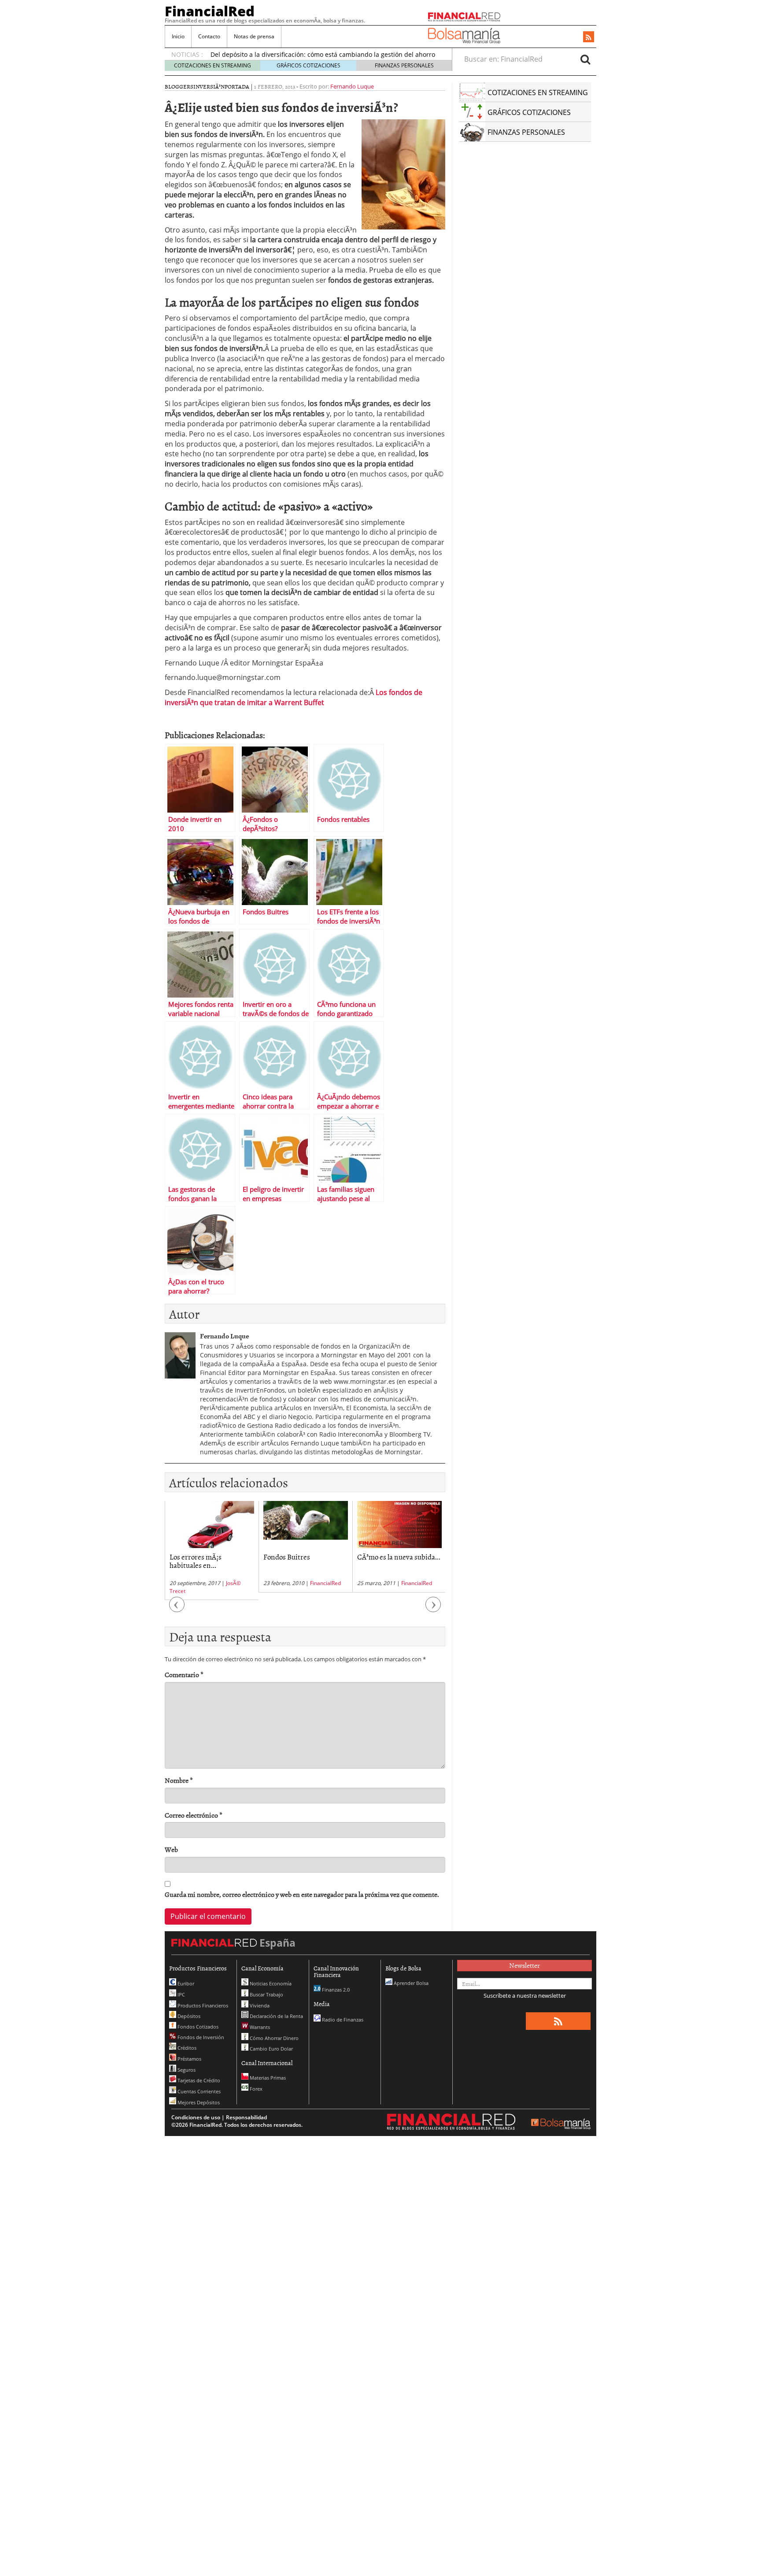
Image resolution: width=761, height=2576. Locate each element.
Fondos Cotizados (197, 2027)
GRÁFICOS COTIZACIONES (308, 65)
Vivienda (259, 2005)
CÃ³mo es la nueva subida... (305, 1556)
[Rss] (589, 37)
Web (171, 1850)
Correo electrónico (194, 1815)
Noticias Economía (270, 1983)
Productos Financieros (202, 2005)
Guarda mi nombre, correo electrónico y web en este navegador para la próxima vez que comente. (302, 1894)
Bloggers (179, 86)
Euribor (185, 1983)
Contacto (209, 36)
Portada (237, 86)
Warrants (259, 2027)
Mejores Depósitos (198, 2102)
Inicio (178, 36)
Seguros (186, 2070)
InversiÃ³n (209, 86)
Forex (255, 2089)
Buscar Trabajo (266, 1994)
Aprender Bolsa (410, 1983)
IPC (181, 1994)
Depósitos (188, 2016)
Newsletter (525, 1965)
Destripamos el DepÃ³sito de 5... (397, 1561)
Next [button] (433, 1609)
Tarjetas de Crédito (198, 2080)
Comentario (184, 1675)
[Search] (585, 59)
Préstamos (189, 2059)
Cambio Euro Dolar (271, 2049)
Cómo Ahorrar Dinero (273, 2038)
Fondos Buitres (193, 1556)
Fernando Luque (352, 86)
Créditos (186, 2048)
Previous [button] (177, 1609)
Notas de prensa (254, 36)
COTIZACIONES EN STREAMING (212, 65)
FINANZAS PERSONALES (404, 65)
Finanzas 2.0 (335, 1990)
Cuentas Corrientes (198, 2091)
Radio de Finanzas (342, 2020)
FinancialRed (210, 11)
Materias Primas (267, 2078)
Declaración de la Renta (276, 2016)
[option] (212, 1547)
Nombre (179, 1780)
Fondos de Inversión (200, 2037)
